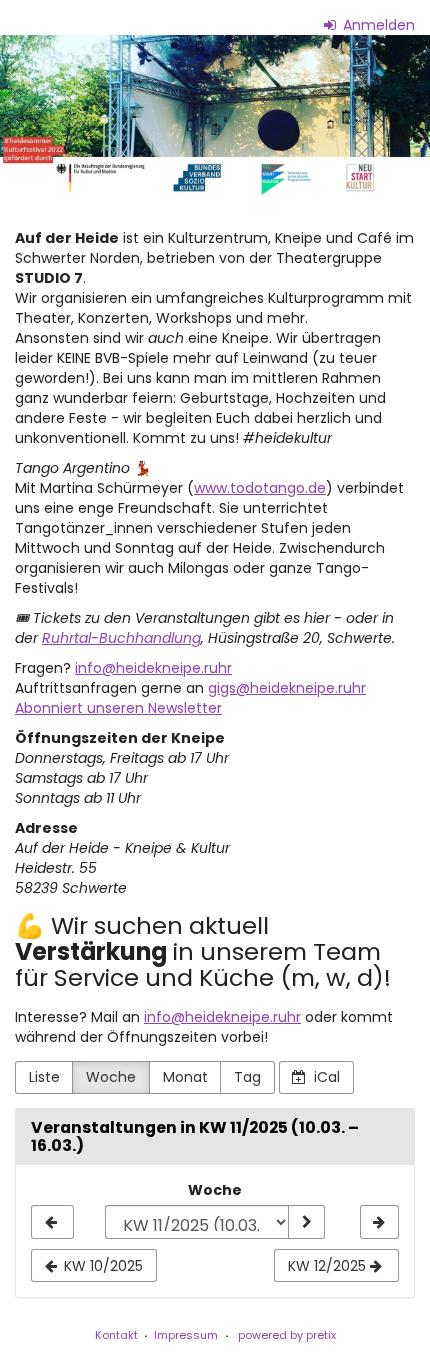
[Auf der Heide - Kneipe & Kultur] (215, 117)
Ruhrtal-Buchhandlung (121, 638)
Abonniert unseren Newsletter (118, 708)
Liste (44, 1077)
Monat (185, 1077)
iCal (325, 1077)
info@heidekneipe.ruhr (153, 668)
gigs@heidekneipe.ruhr (287, 688)
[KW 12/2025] (379, 1222)
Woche (111, 1077)
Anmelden (377, 25)
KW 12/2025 (329, 1266)
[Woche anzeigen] (306, 1222)
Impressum (186, 1335)
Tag (247, 1077)
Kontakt (116, 1335)
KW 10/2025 (101, 1266)
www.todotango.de (260, 488)
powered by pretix (287, 1335)
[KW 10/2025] (52, 1222)
